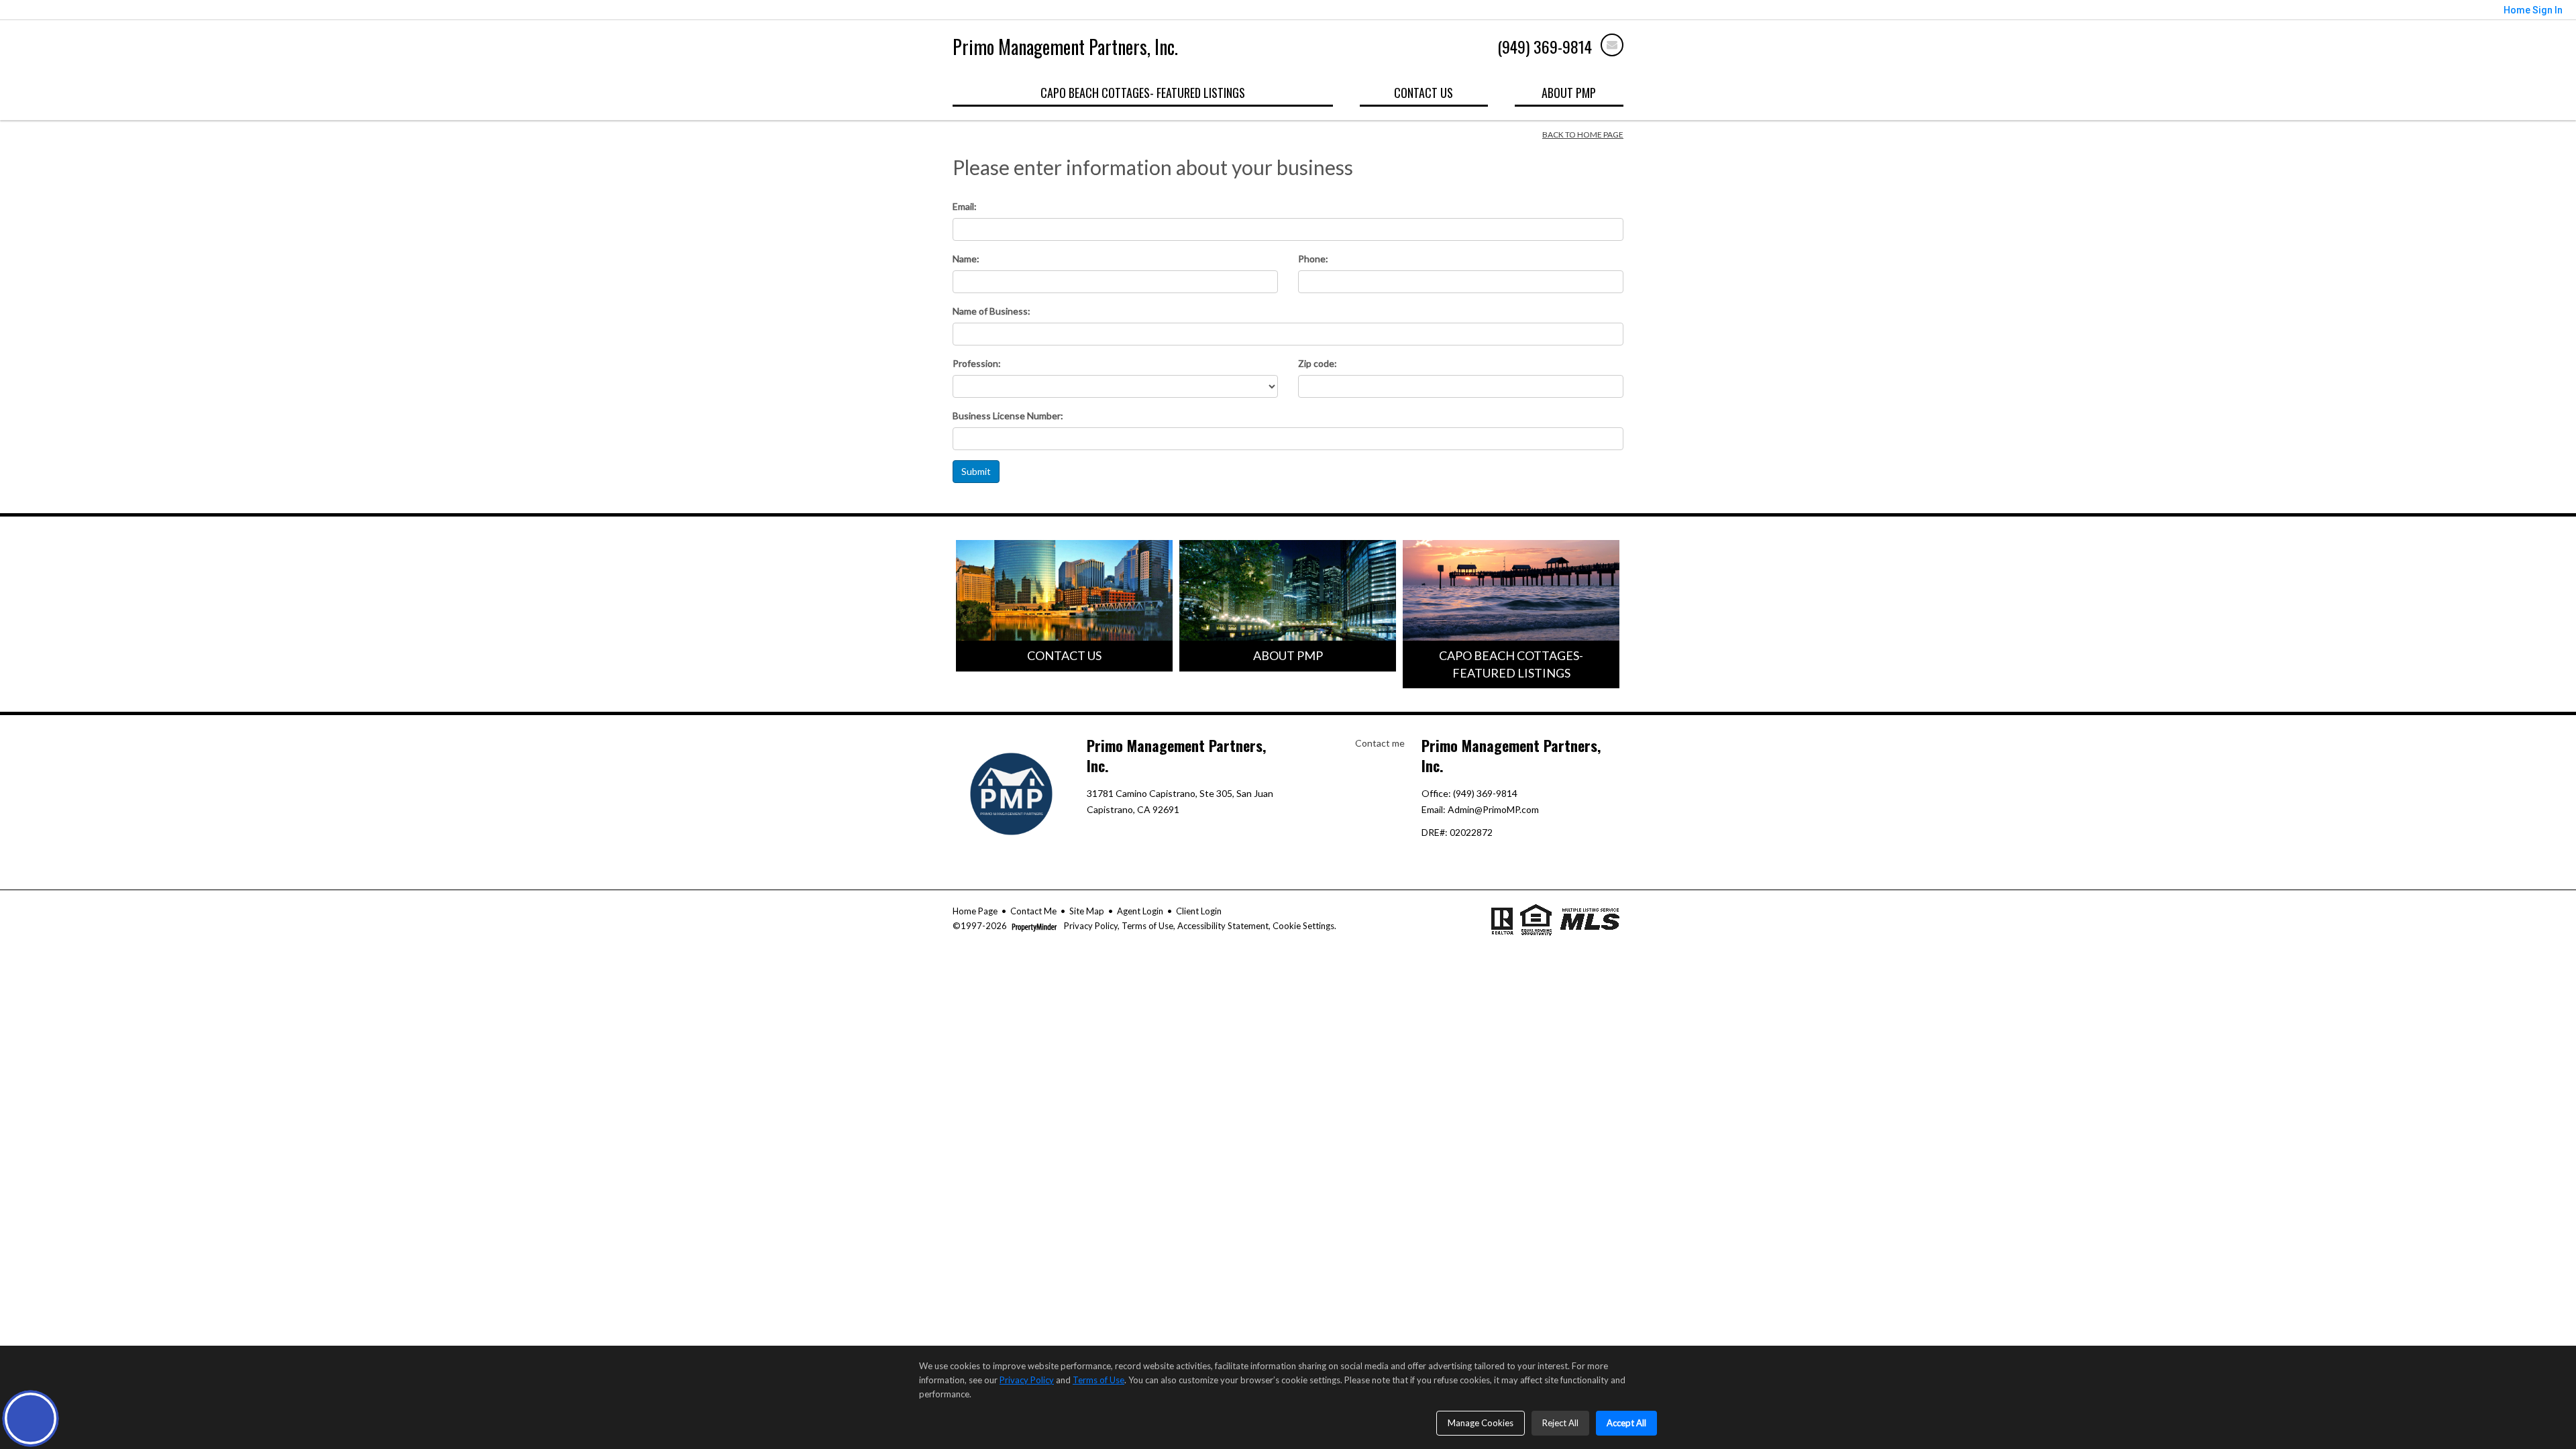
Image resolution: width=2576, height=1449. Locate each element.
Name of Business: (991, 311)
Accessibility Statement (1223, 926)
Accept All (1626, 1423)
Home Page (975, 911)
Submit (976, 471)
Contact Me (1033, 911)
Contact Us (1424, 93)
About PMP (1569, 93)
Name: (966, 259)
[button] (31, 1418)
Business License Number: (1008, 416)
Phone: (1313, 259)
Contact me (1380, 743)
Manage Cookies (1481, 1423)
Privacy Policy (1090, 926)
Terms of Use (1147, 926)
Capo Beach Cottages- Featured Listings (1143, 93)
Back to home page (1583, 135)
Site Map (1087, 911)
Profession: (977, 363)
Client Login (1199, 911)
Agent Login (1140, 911)
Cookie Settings (1303, 926)
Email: (965, 206)
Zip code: (1318, 363)
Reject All (1560, 1423)
